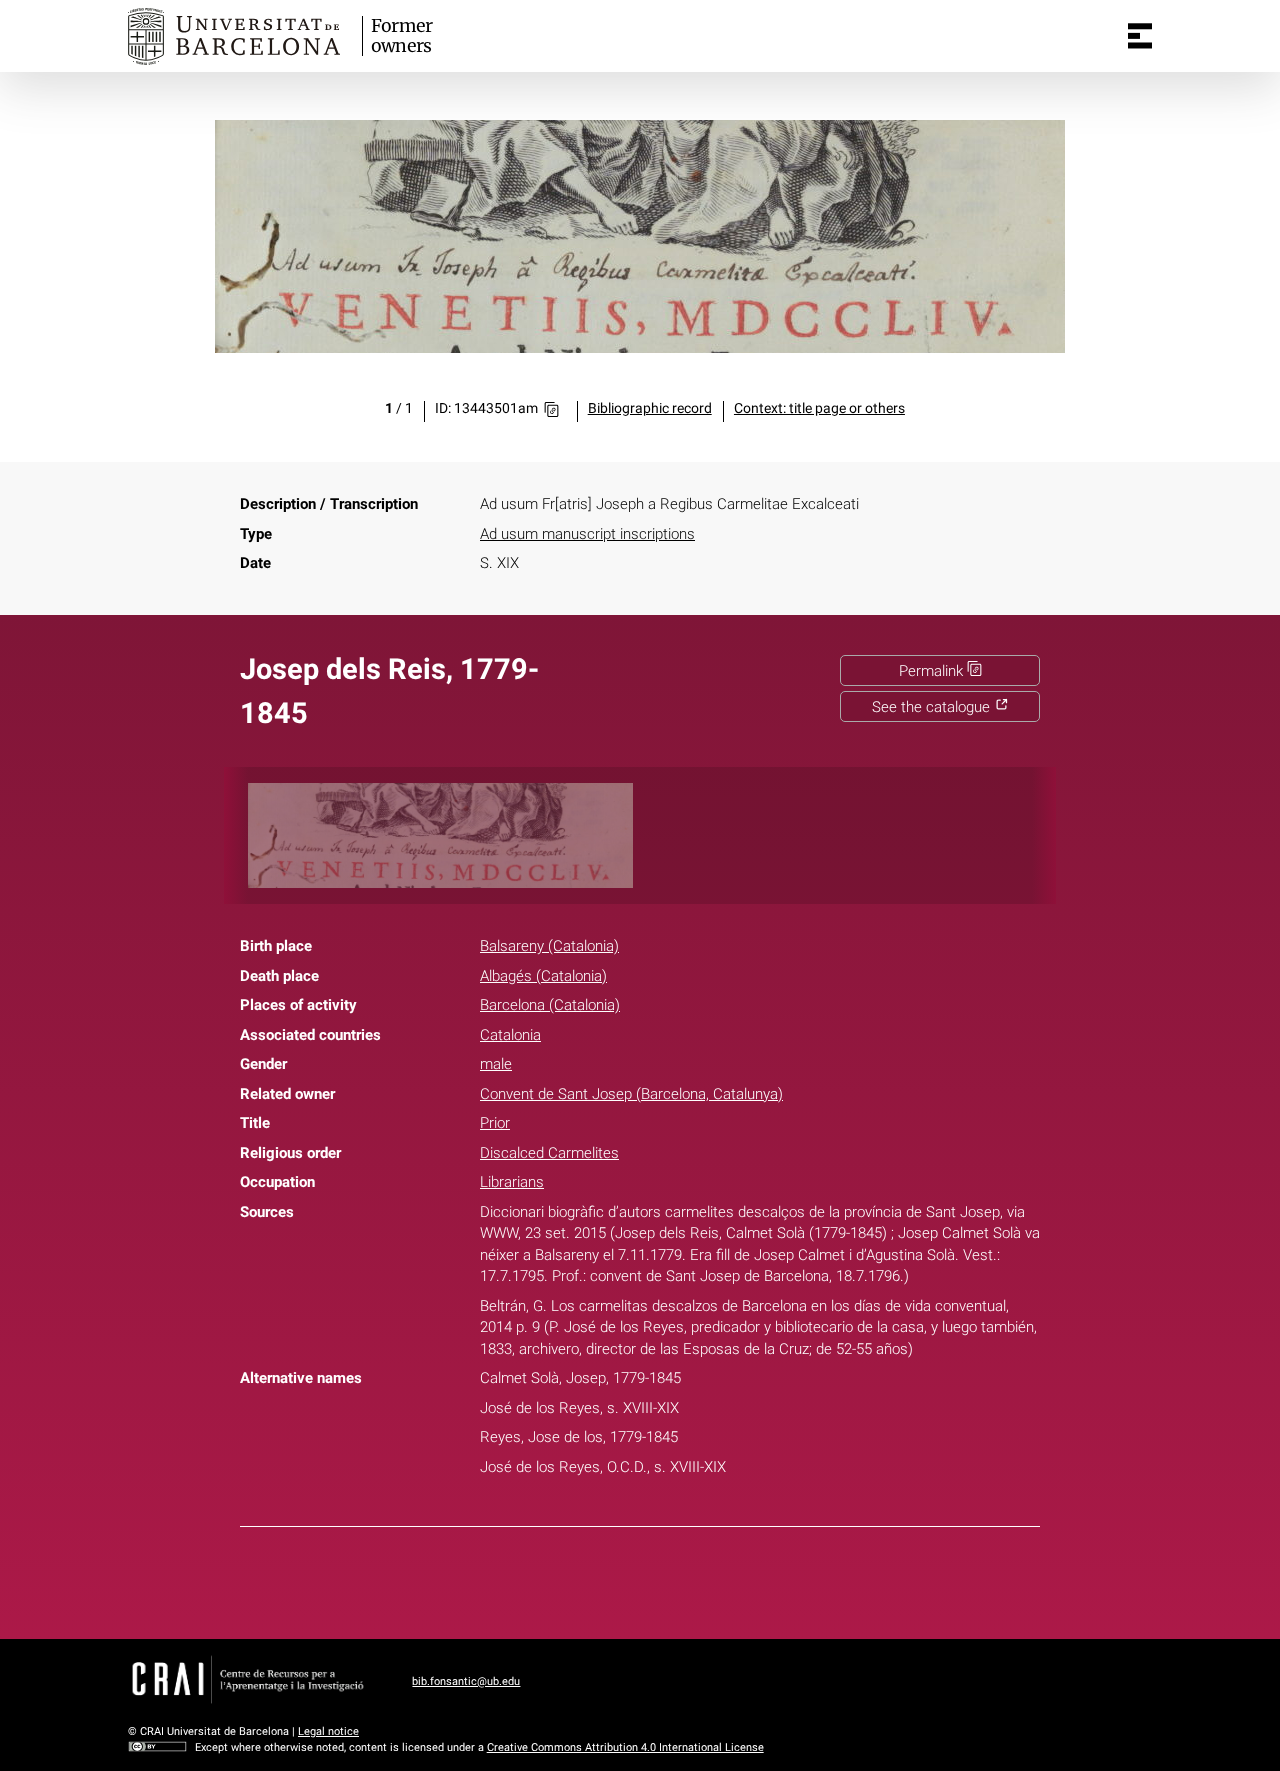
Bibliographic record (650, 408)
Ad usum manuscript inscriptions (587, 534)
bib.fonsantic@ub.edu (466, 1681)
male (496, 1064)
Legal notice (328, 1731)
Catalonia (510, 1035)
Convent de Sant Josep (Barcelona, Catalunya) (631, 1094)
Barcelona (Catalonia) (550, 1005)
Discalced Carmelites (549, 1153)
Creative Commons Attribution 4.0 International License (625, 1747)
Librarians (512, 1182)
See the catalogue (933, 707)
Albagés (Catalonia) (543, 976)
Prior (495, 1123)
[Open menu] (1140, 36)
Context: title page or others (819, 408)
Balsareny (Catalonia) (549, 946)
